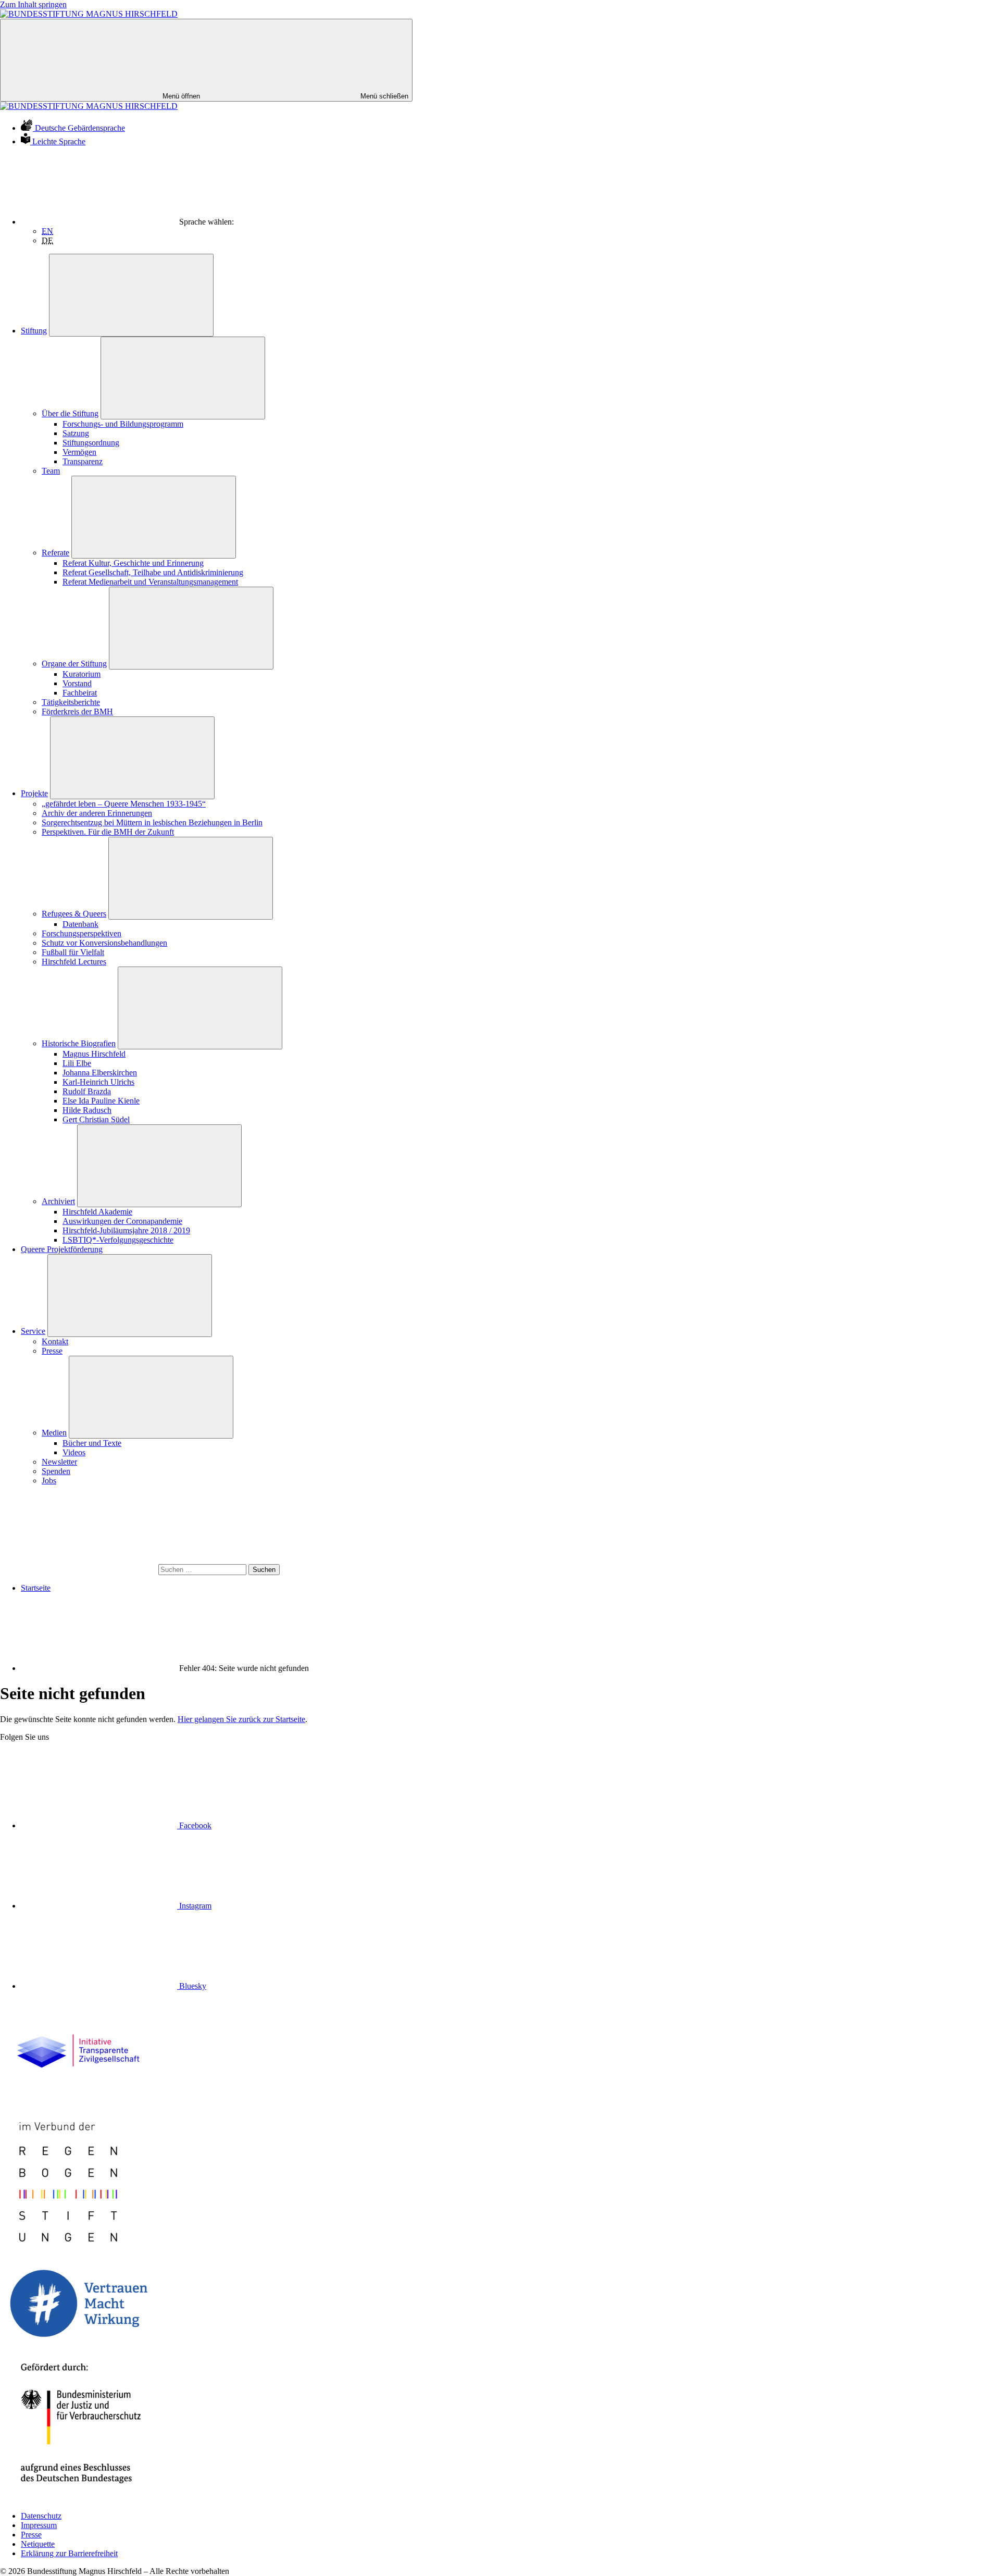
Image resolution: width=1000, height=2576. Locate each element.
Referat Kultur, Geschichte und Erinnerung (133, 563)
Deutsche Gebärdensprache (80, 128)
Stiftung (34, 331)
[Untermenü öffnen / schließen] (131, 295)
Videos (74, 1452)
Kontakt (55, 1341)
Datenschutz (41, 2516)
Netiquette (38, 2544)
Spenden (56, 1471)
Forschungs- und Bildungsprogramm (123, 424)
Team (51, 471)
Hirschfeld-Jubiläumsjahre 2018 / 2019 (126, 1230)
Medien (54, 1433)
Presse (52, 1351)
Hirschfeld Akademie (97, 1212)
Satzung (76, 433)
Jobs (49, 1481)
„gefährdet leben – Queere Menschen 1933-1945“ (124, 804)
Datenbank (80, 924)
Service (33, 1331)
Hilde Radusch (87, 1110)
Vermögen (79, 452)
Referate (55, 553)
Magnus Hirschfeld (94, 1054)
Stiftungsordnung (91, 443)
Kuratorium (82, 674)
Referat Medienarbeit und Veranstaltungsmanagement (150, 582)
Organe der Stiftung (74, 664)
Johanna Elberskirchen (100, 1073)
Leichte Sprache (59, 141)
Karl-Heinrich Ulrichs (98, 1082)
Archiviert (58, 1201)
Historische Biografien (79, 1043)
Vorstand (77, 683)
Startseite (36, 1588)
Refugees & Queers (74, 914)
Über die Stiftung (70, 413)
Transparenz (83, 461)
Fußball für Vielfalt (73, 952)
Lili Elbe (77, 1063)
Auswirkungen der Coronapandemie (122, 1221)
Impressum (39, 2525)
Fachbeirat (80, 693)
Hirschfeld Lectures (74, 962)
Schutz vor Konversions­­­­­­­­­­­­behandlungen (104, 943)
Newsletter (59, 1462)
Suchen (264, 1570)
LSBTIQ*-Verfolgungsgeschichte (118, 1240)
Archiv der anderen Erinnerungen (97, 813)
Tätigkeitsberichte (71, 702)
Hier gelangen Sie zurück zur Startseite (241, 1719)
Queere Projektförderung (62, 1249)
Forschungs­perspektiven (82, 933)
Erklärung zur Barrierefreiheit (69, 2553)
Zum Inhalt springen (33, 4)
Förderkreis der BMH (77, 711)
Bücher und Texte (92, 1443)
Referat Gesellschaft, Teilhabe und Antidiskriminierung (153, 572)
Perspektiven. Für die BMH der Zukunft (108, 832)
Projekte (34, 793)
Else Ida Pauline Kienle (101, 1101)
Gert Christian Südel (96, 1119)
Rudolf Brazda (87, 1091)
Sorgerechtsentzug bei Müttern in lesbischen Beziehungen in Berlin (152, 822)
